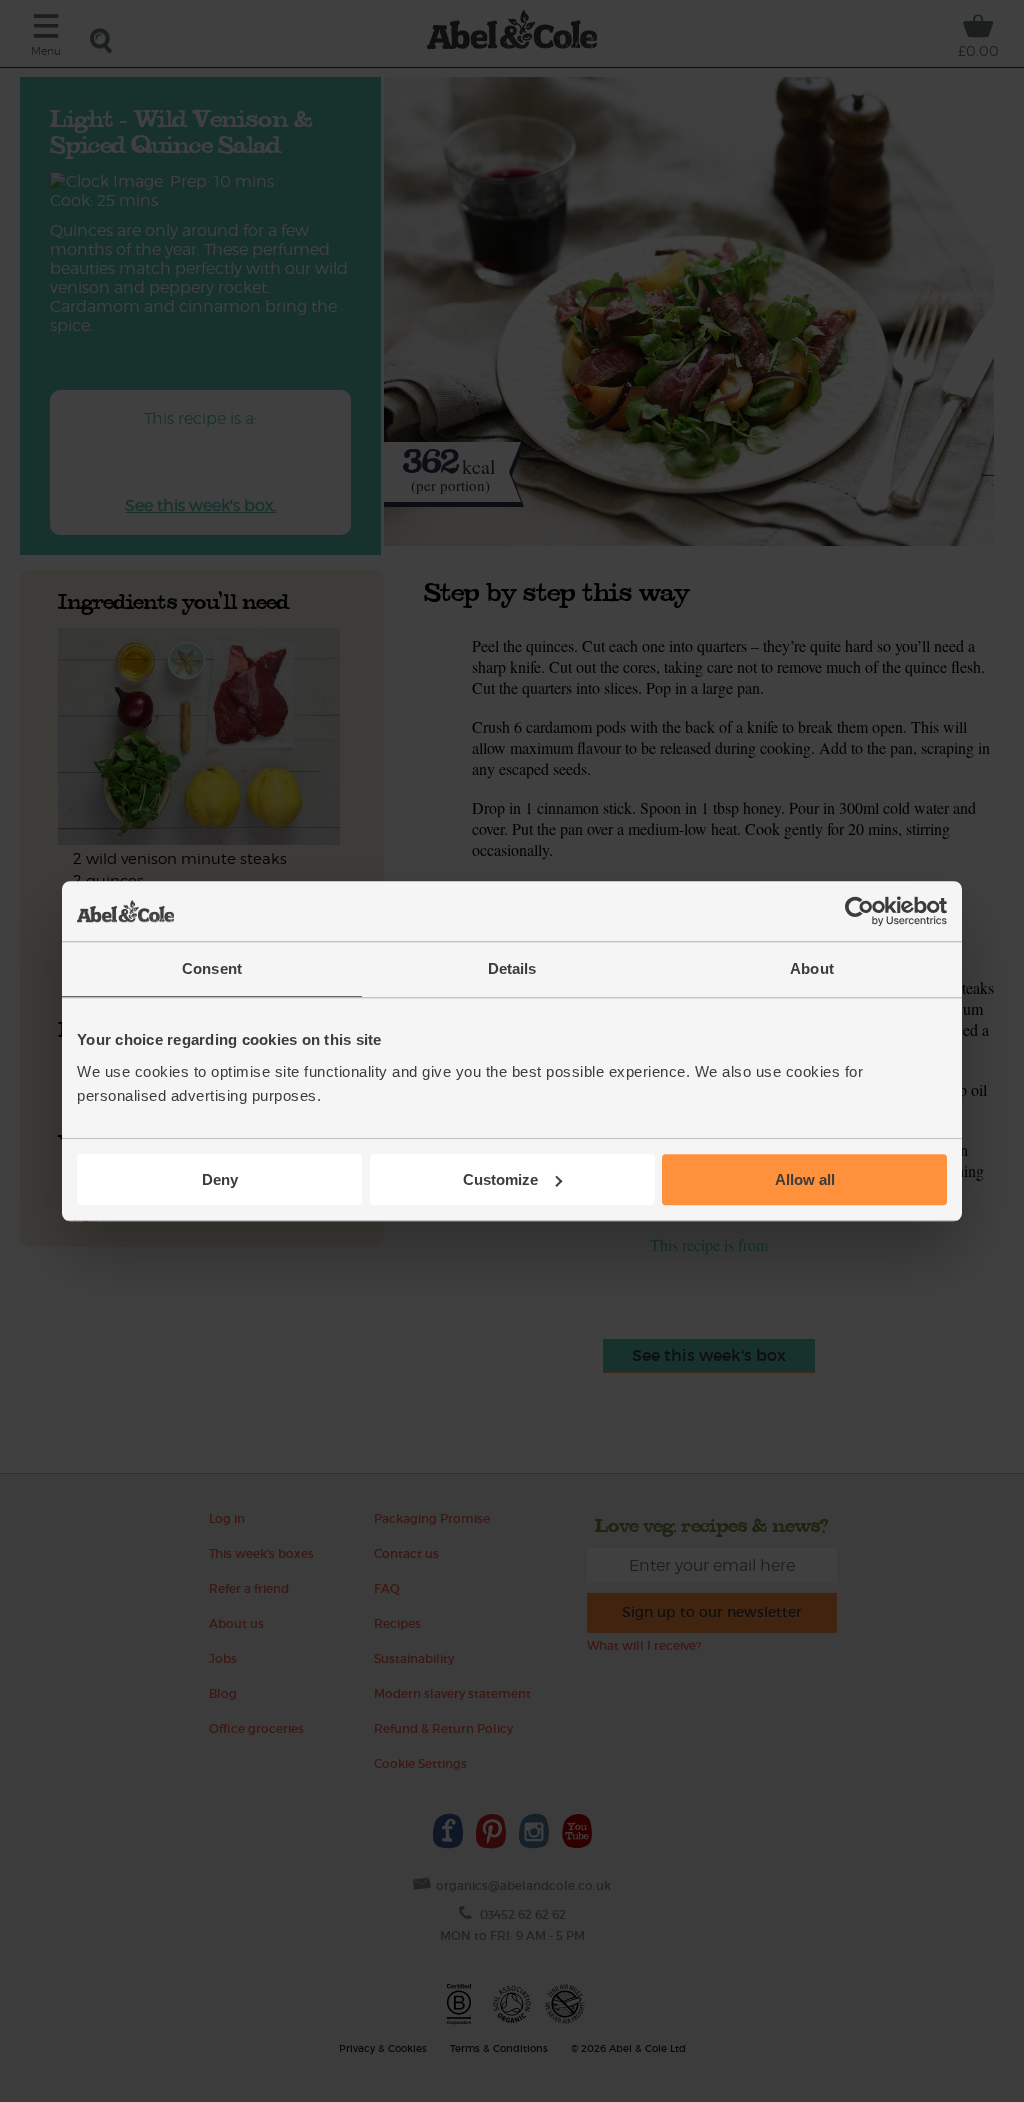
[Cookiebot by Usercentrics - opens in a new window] (859, 911)
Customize (500, 1179)
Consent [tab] (212, 968)
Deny (220, 1179)
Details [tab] (512, 968)
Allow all (805, 1179)
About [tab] (812, 968)
